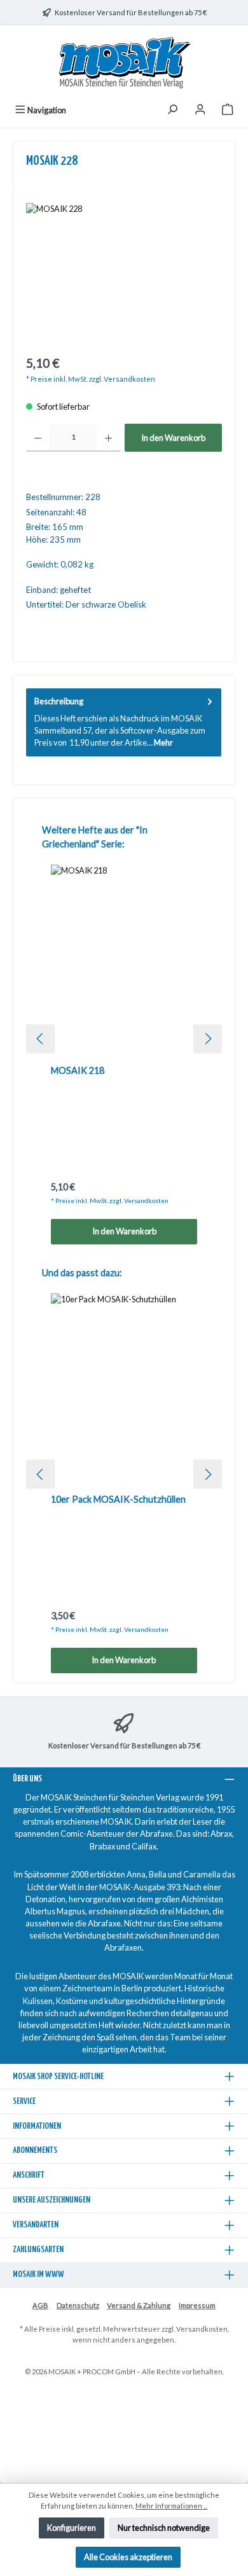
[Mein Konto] (200, 110)
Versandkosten (202, 2329)
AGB (40, 2305)
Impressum (197, 2305)
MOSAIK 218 (78, 1070)
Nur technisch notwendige (164, 2528)
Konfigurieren (72, 2528)
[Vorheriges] (40, 1039)
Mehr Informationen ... (171, 2506)
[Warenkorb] (228, 110)
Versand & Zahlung (139, 2305)
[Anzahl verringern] (38, 438)
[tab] (124, 722)
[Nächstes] (208, 1039)
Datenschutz (78, 2305)
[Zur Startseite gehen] (124, 63)
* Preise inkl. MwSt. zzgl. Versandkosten (91, 379)
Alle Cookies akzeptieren (128, 2557)
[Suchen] (172, 110)
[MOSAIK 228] (124, 275)
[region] (124, 275)
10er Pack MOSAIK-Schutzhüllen (118, 1499)
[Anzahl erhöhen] (108, 438)
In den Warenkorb (173, 438)
